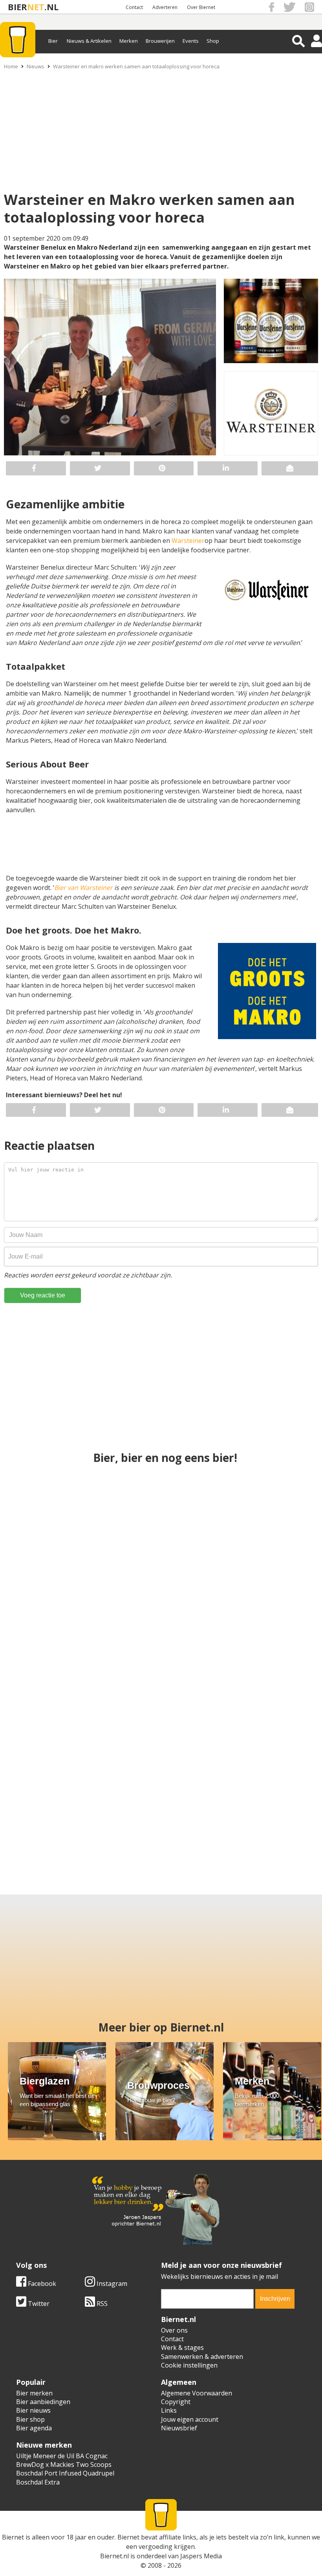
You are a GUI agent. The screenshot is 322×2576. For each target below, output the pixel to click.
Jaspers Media (201, 2556)
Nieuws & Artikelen (89, 41)
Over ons (174, 2330)
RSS (101, 2304)
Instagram (111, 2284)
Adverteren (165, 7)
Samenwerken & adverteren (202, 2357)
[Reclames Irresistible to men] (266, 1524)
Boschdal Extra (38, 2482)
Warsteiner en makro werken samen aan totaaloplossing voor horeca (136, 66)
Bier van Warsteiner (83, 888)
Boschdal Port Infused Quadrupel (65, 2473)
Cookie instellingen (189, 2365)
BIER (17, 7)
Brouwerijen (160, 41)
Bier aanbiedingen (43, 2402)
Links (169, 2410)
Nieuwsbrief (179, 2428)
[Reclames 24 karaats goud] (279, 1802)
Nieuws (36, 66)
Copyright (176, 2402)
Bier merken (34, 2393)
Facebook (41, 2284)
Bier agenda (34, 2428)
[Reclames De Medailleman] (161, 1524)
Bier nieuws (33, 2410)
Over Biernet (201, 7)
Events (191, 41)
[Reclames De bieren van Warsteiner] (200, 1802)
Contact (134, 7)
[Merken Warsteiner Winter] (266, 1663)
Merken (129, 41)
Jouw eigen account (190, 2419)
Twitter (38, 2304)
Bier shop (30, 2419)
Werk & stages (182, 2348)
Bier (53, 41)
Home (11, 66)
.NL (51, 7)
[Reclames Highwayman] (43, 1802)
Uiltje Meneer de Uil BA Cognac (62, 2456)
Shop (213, 41)
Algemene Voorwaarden (197, 2393)
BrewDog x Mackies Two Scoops (64, 2465)
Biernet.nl (114, 2556)
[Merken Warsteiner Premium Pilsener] (161, 1663)
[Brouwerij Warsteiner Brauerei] (122, 1802)
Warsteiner (188, 541)
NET (36, 7)
